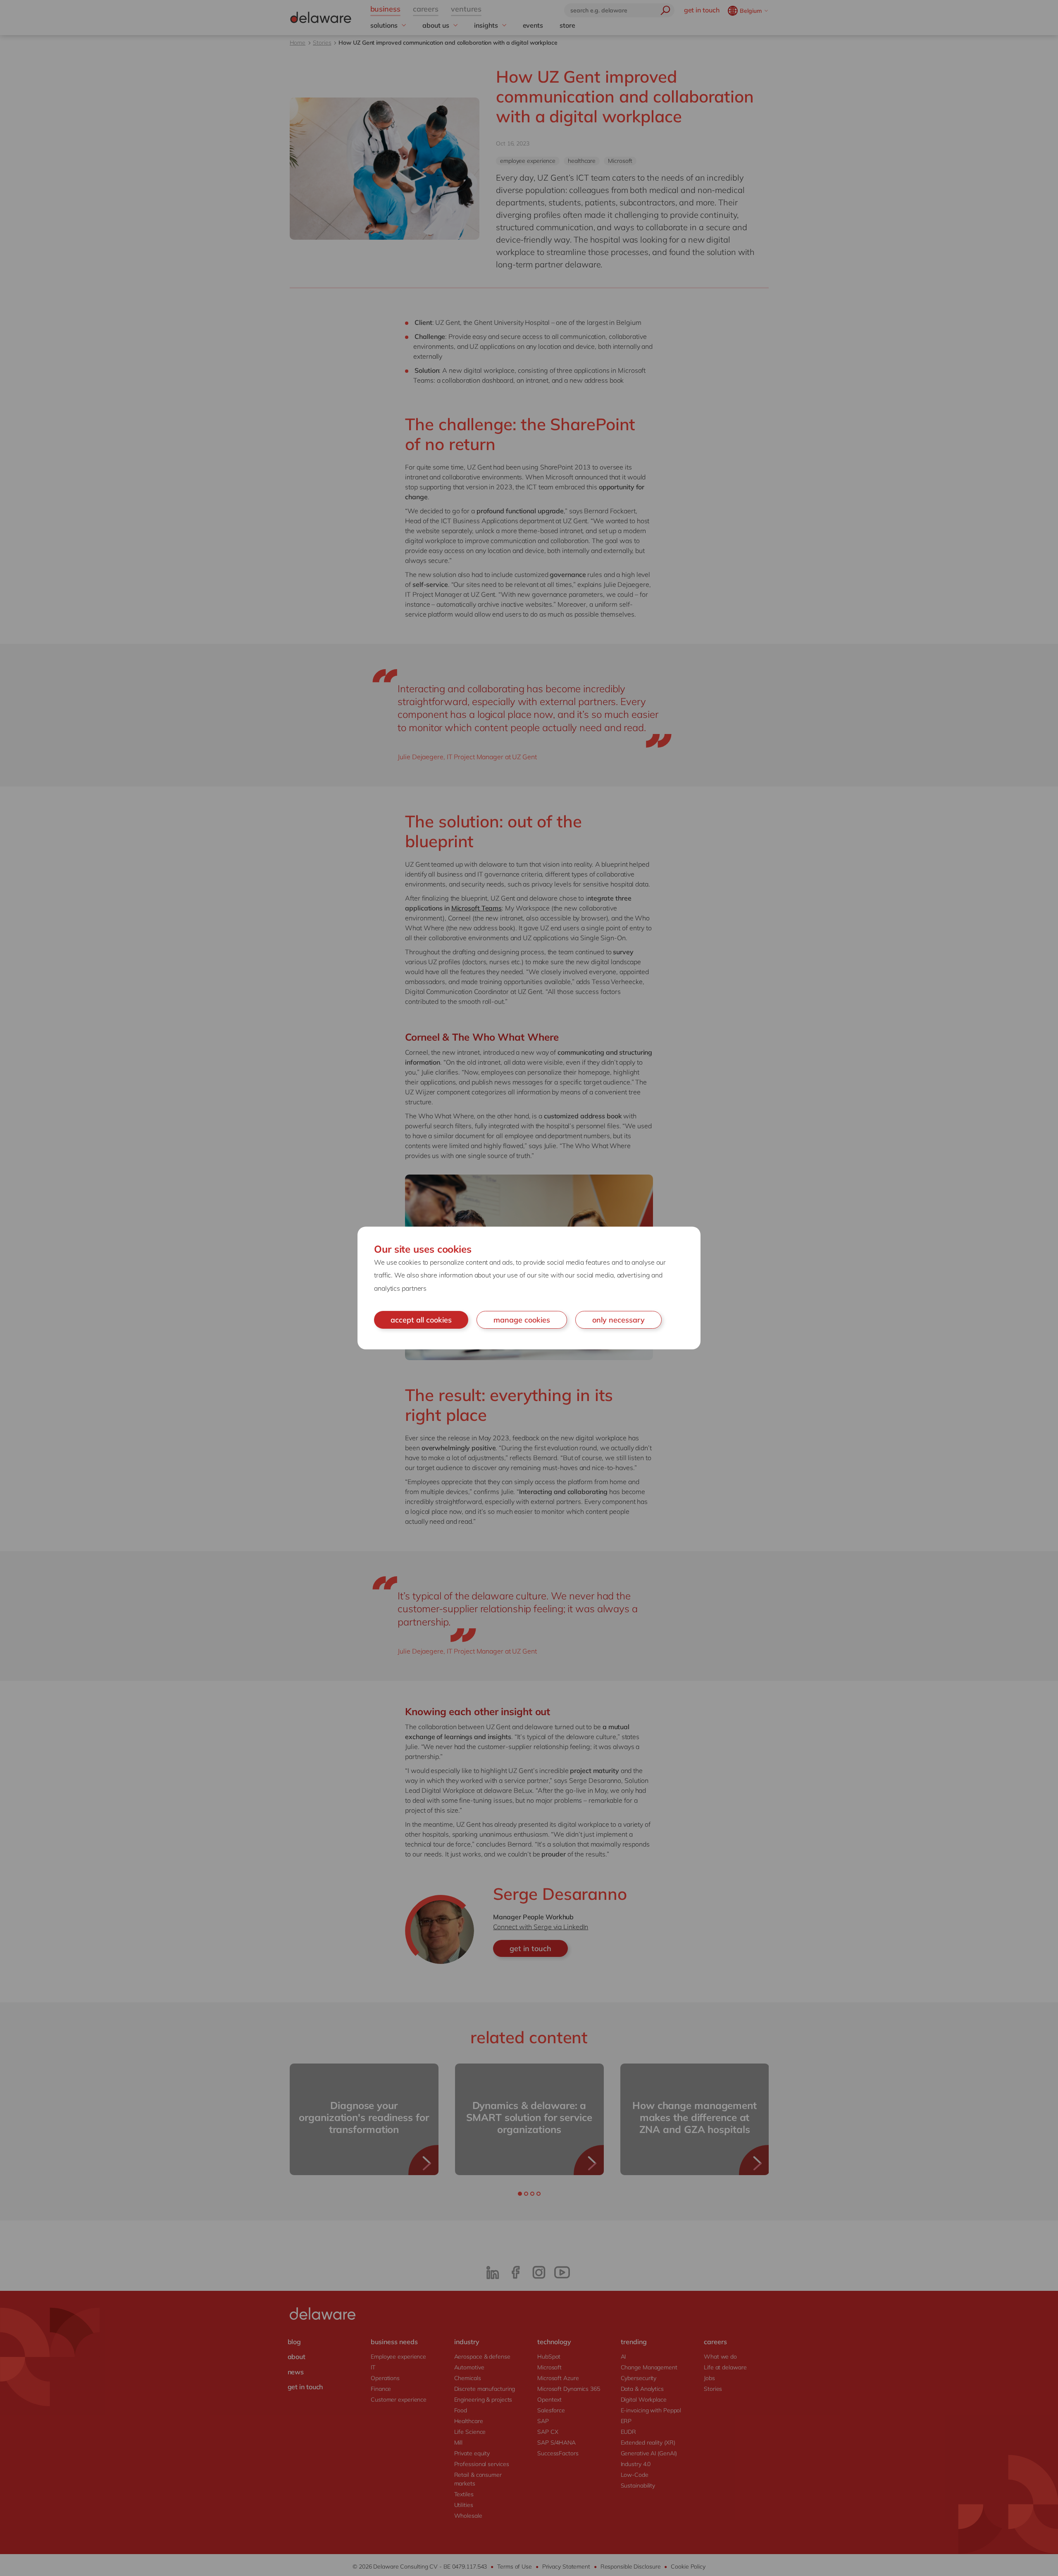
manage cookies (522, 1320)
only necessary (618, 1320)
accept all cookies (421, 1320)
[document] (529, 1288)
